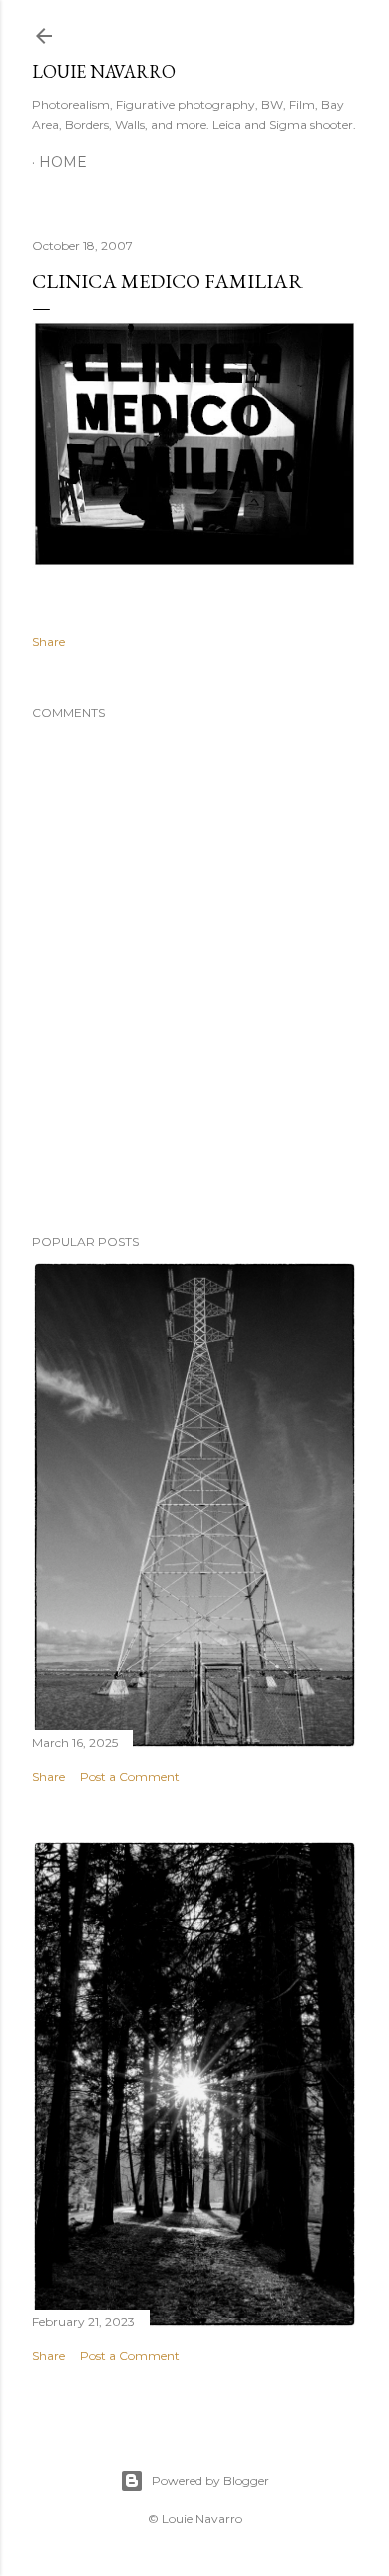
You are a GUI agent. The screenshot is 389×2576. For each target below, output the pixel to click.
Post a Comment (130, 1776)
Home (63, 162)
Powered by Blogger (210, 2481)
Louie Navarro (104, 71)
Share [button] (48, 641)
